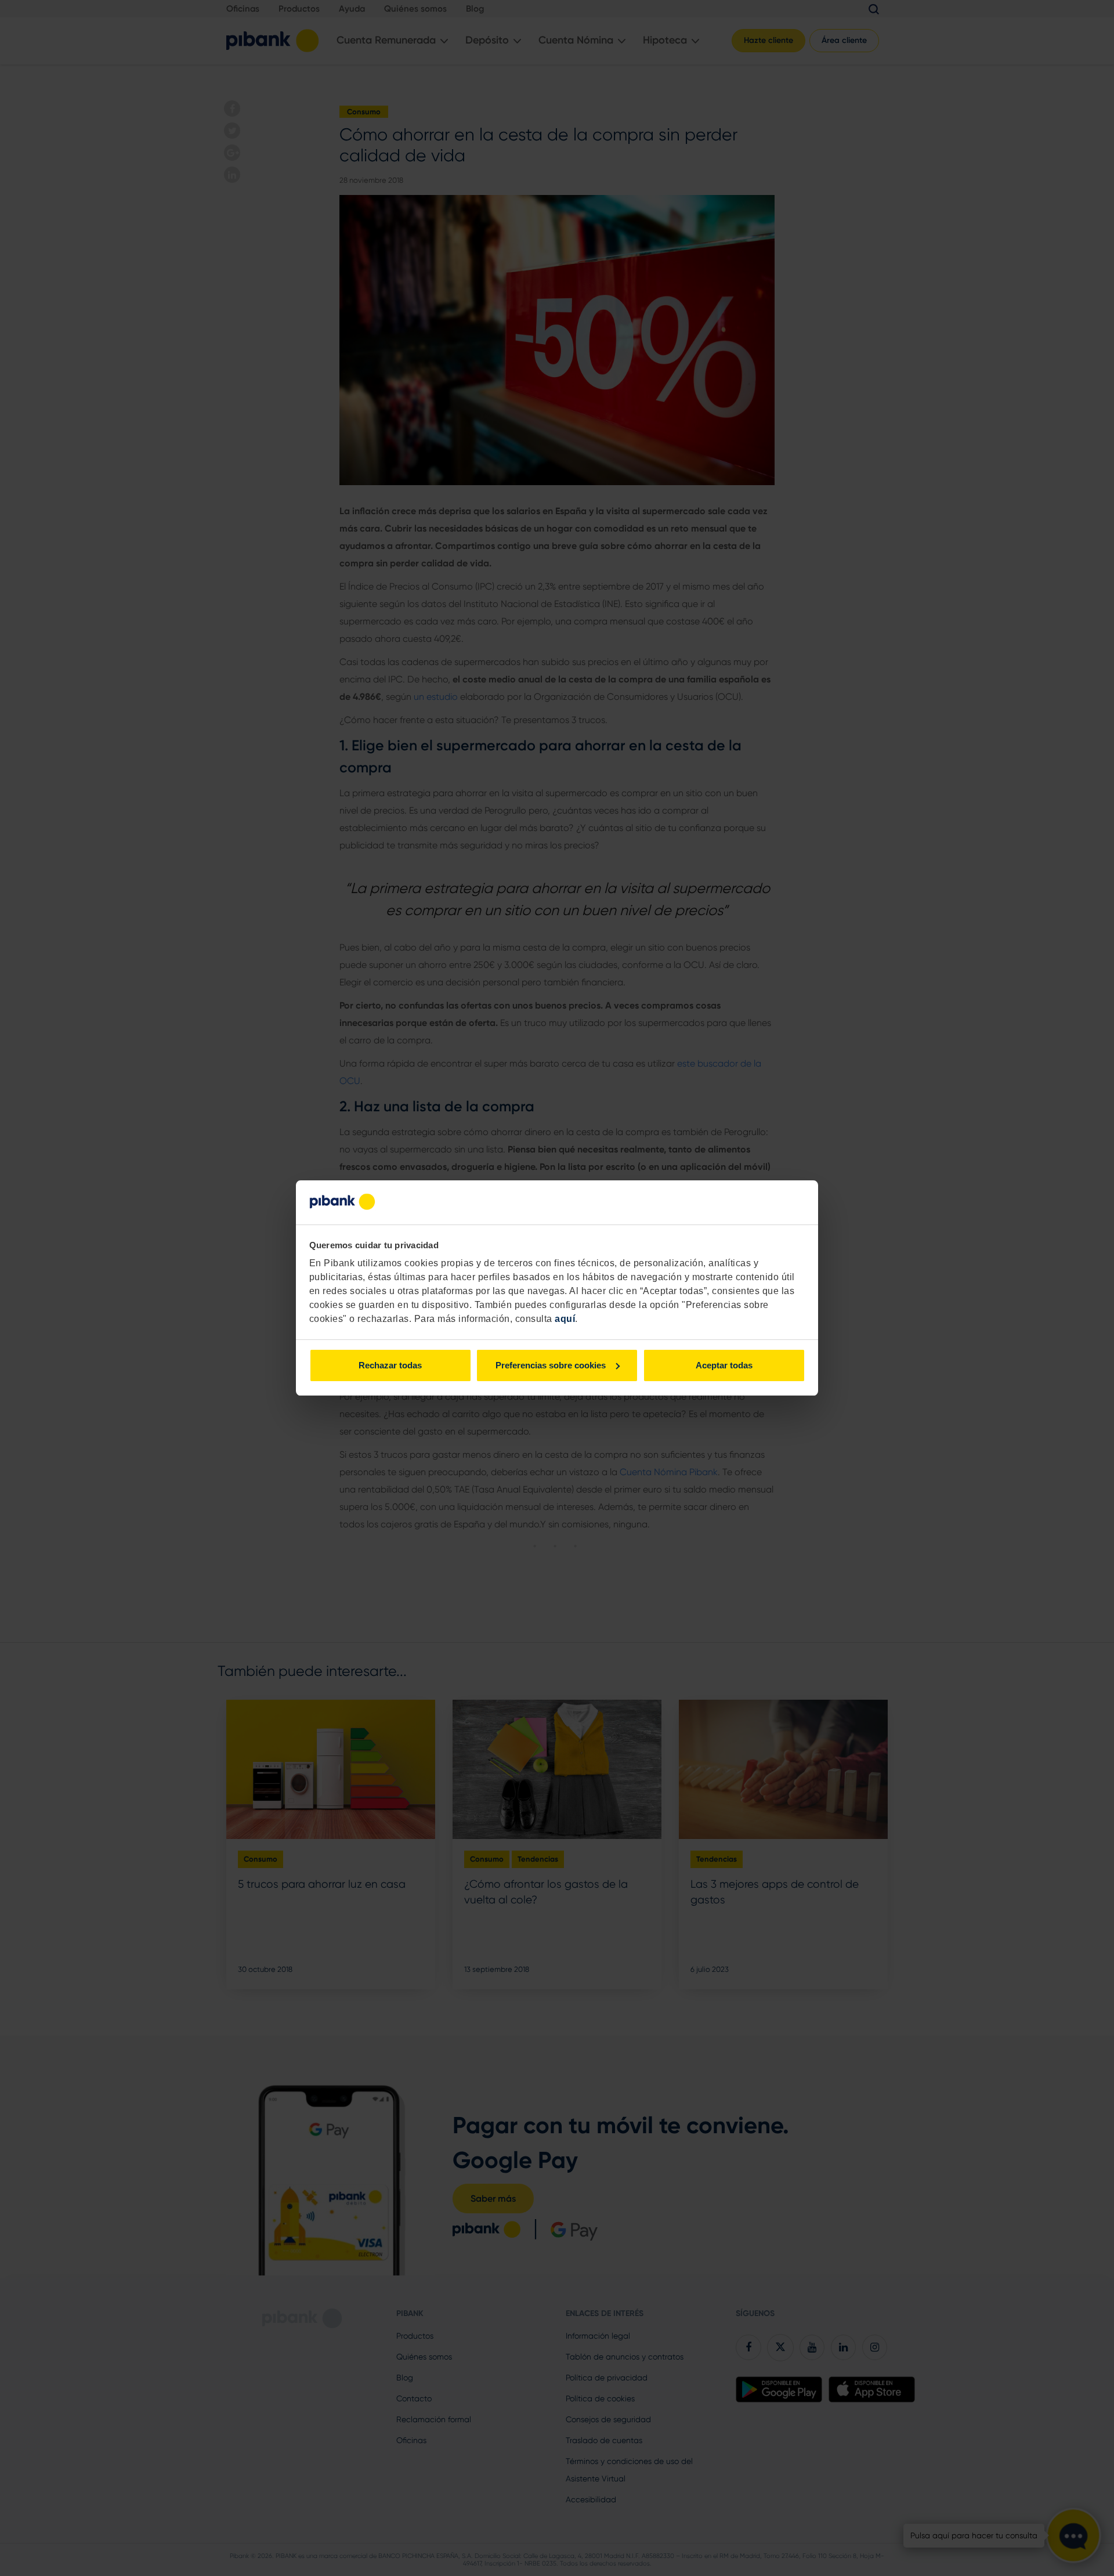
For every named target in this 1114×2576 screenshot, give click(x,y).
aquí (565, 1319)
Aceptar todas (724, 1365)
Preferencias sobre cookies (551, 1365)
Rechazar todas (390, 1365)
